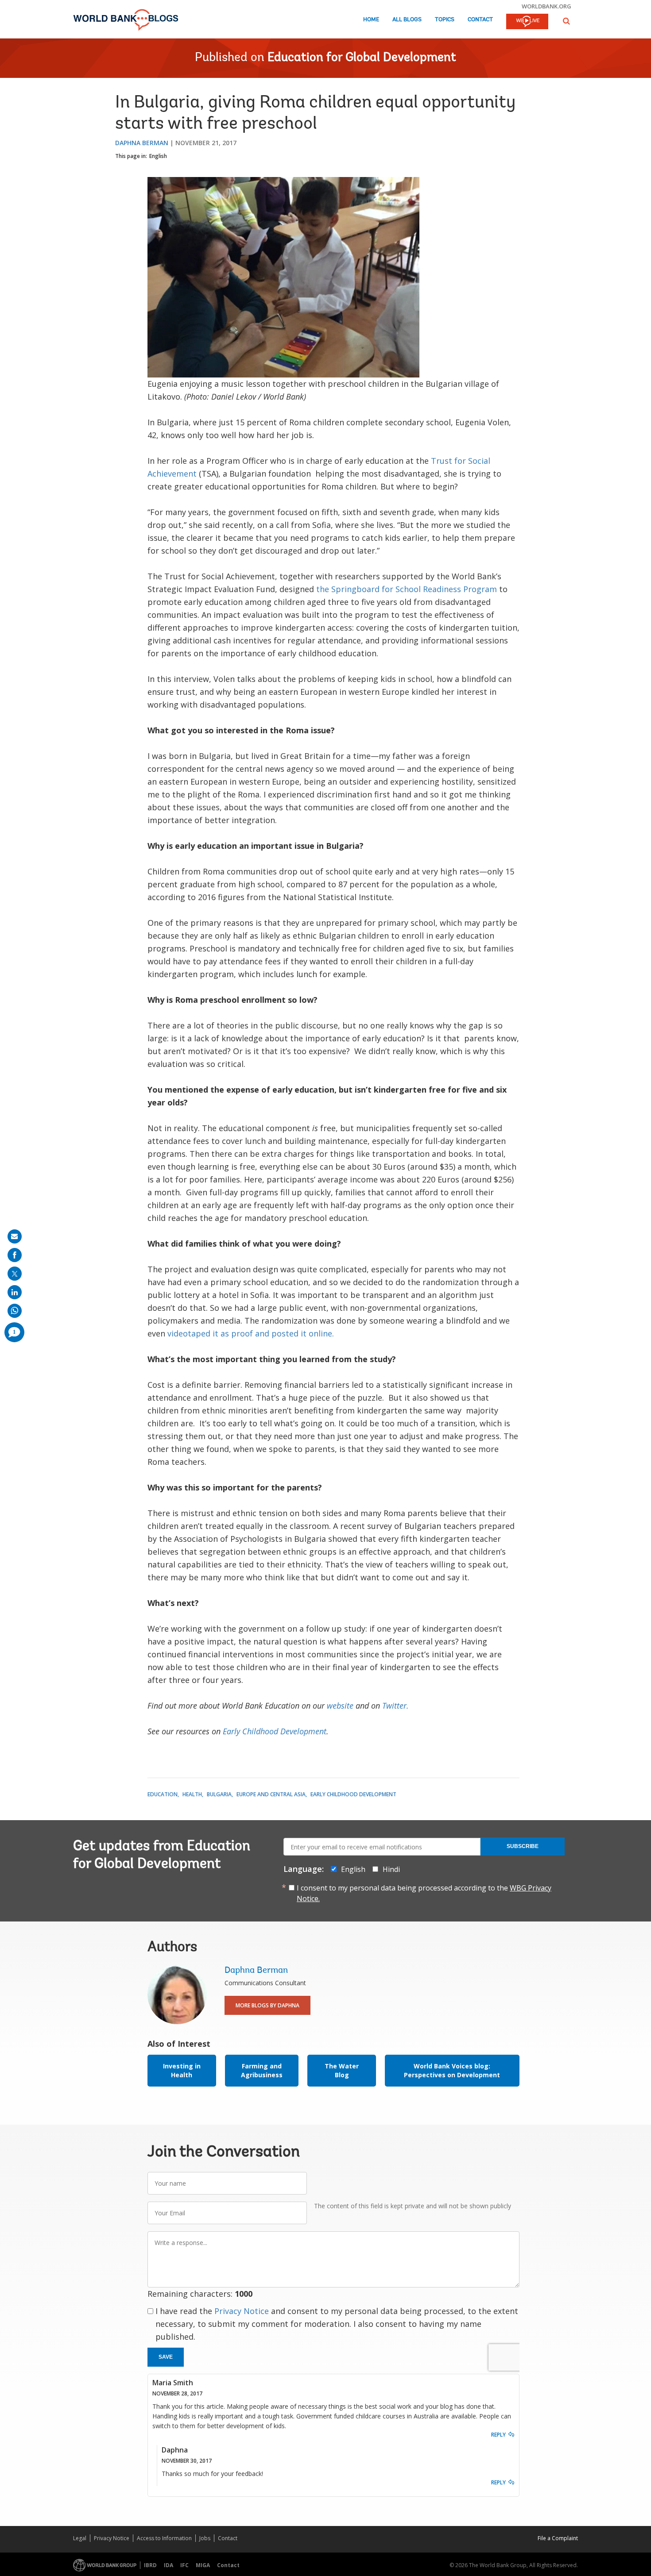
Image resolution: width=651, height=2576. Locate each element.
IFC (184, 2565)
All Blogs (407, 20)
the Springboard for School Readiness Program (407, 589)
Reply (498, 2435)
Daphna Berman (142, 143)
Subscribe (523, 1846)
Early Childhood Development (275, 1731)
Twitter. (395, 1706)
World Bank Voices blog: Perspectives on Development (452, 2070)
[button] (566, 21)
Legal (80, 2538)
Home (371, 20)
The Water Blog (342, 2070)
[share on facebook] (15, 1255)
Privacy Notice (242, 2311)
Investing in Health (182, 2070)
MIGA (203, 2565)
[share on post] (15, 1274)
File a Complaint (558, 2538)
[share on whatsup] (15, 1311)
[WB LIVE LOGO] (527, 22)
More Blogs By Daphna (267, 2005)
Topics (445, 20)
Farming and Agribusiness (262, 2070)
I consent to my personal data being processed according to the (424, 1893)
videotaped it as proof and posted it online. (251, 1333)
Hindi (391, 1869)
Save (166, 2357)
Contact (480, 20)
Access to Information (164, 2538)
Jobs (205, 2538)
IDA (169, 2565)
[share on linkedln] (15, 1292)
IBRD (150, 2565)
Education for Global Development (362, 58)
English (158, 156)
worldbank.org (546, 6)
